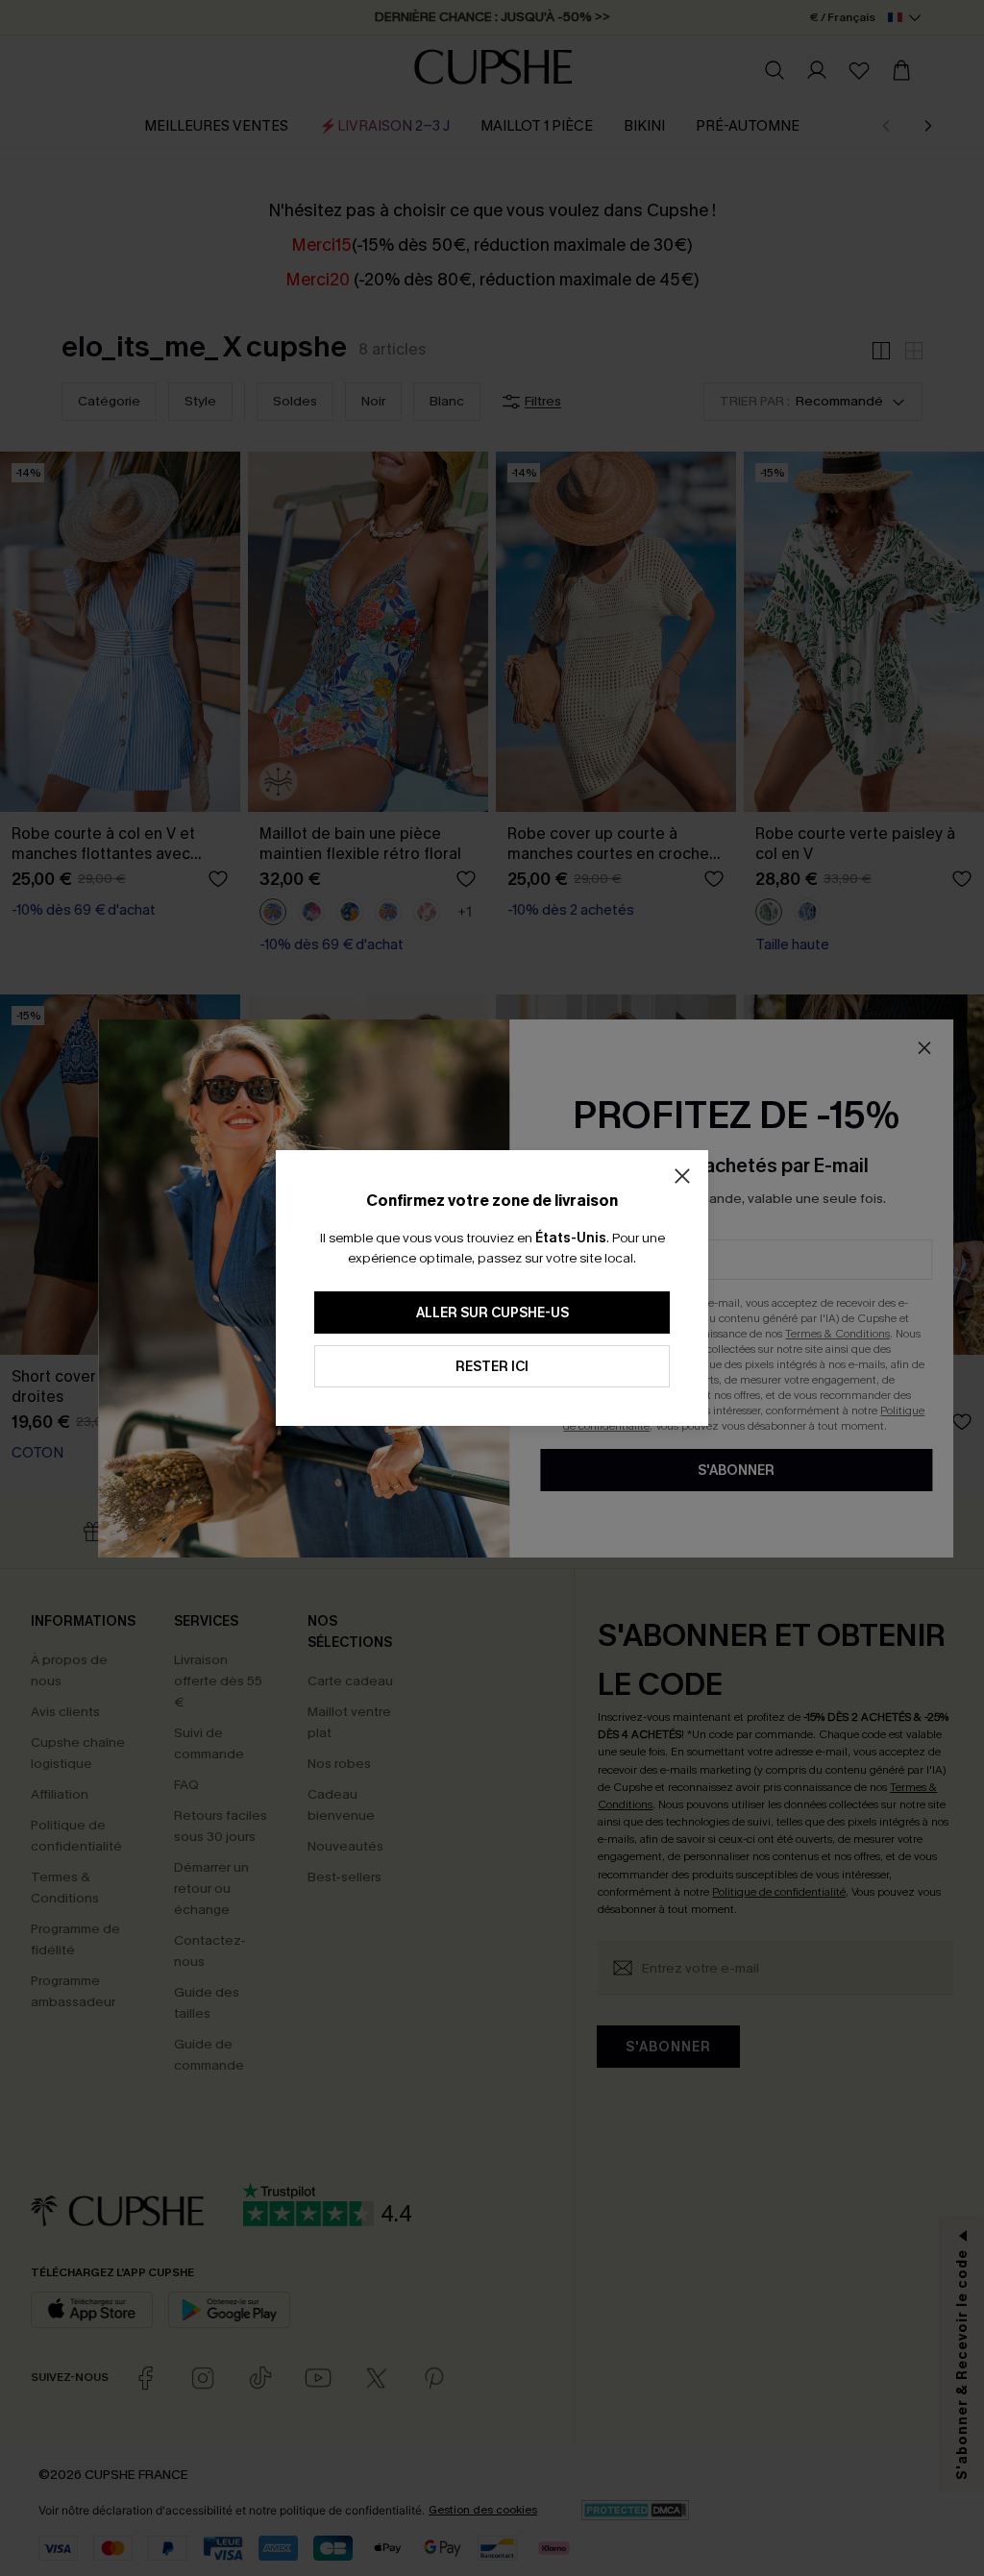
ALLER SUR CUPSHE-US (492, 1313)
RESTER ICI (492, 1367)
